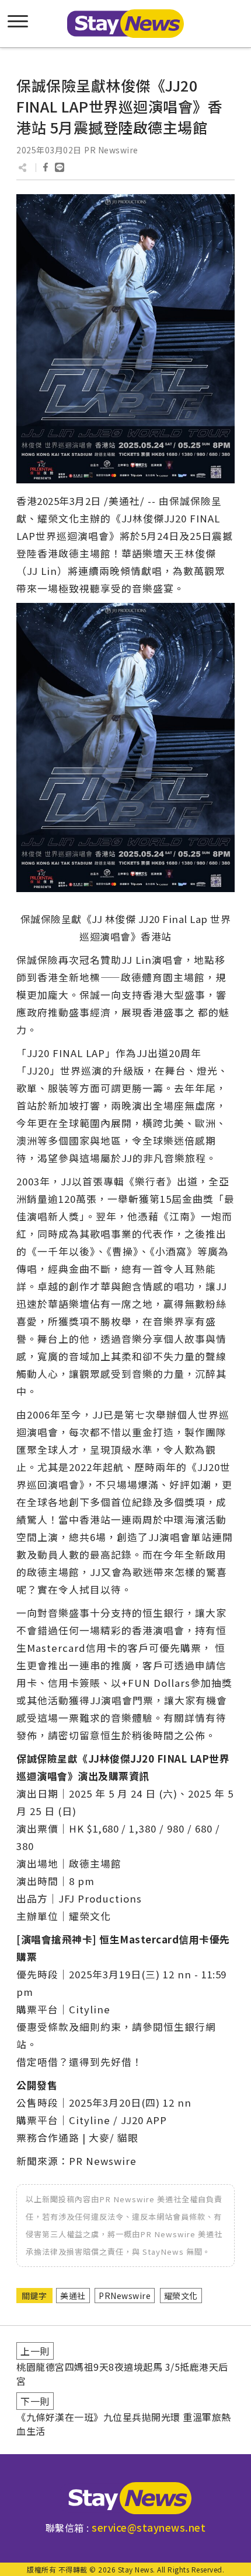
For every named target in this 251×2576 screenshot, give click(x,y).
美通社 (73, 2296)
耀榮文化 (181, 2296)
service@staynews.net (149, 2527)
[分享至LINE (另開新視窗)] (60, 167)
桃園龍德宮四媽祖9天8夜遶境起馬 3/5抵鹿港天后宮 (122, 2374)
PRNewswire (125, 2296)
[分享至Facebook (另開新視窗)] (46, 167)
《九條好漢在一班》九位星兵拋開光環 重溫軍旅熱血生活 (124, 2424)
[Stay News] (125, 2498)
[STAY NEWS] (125, 24)
